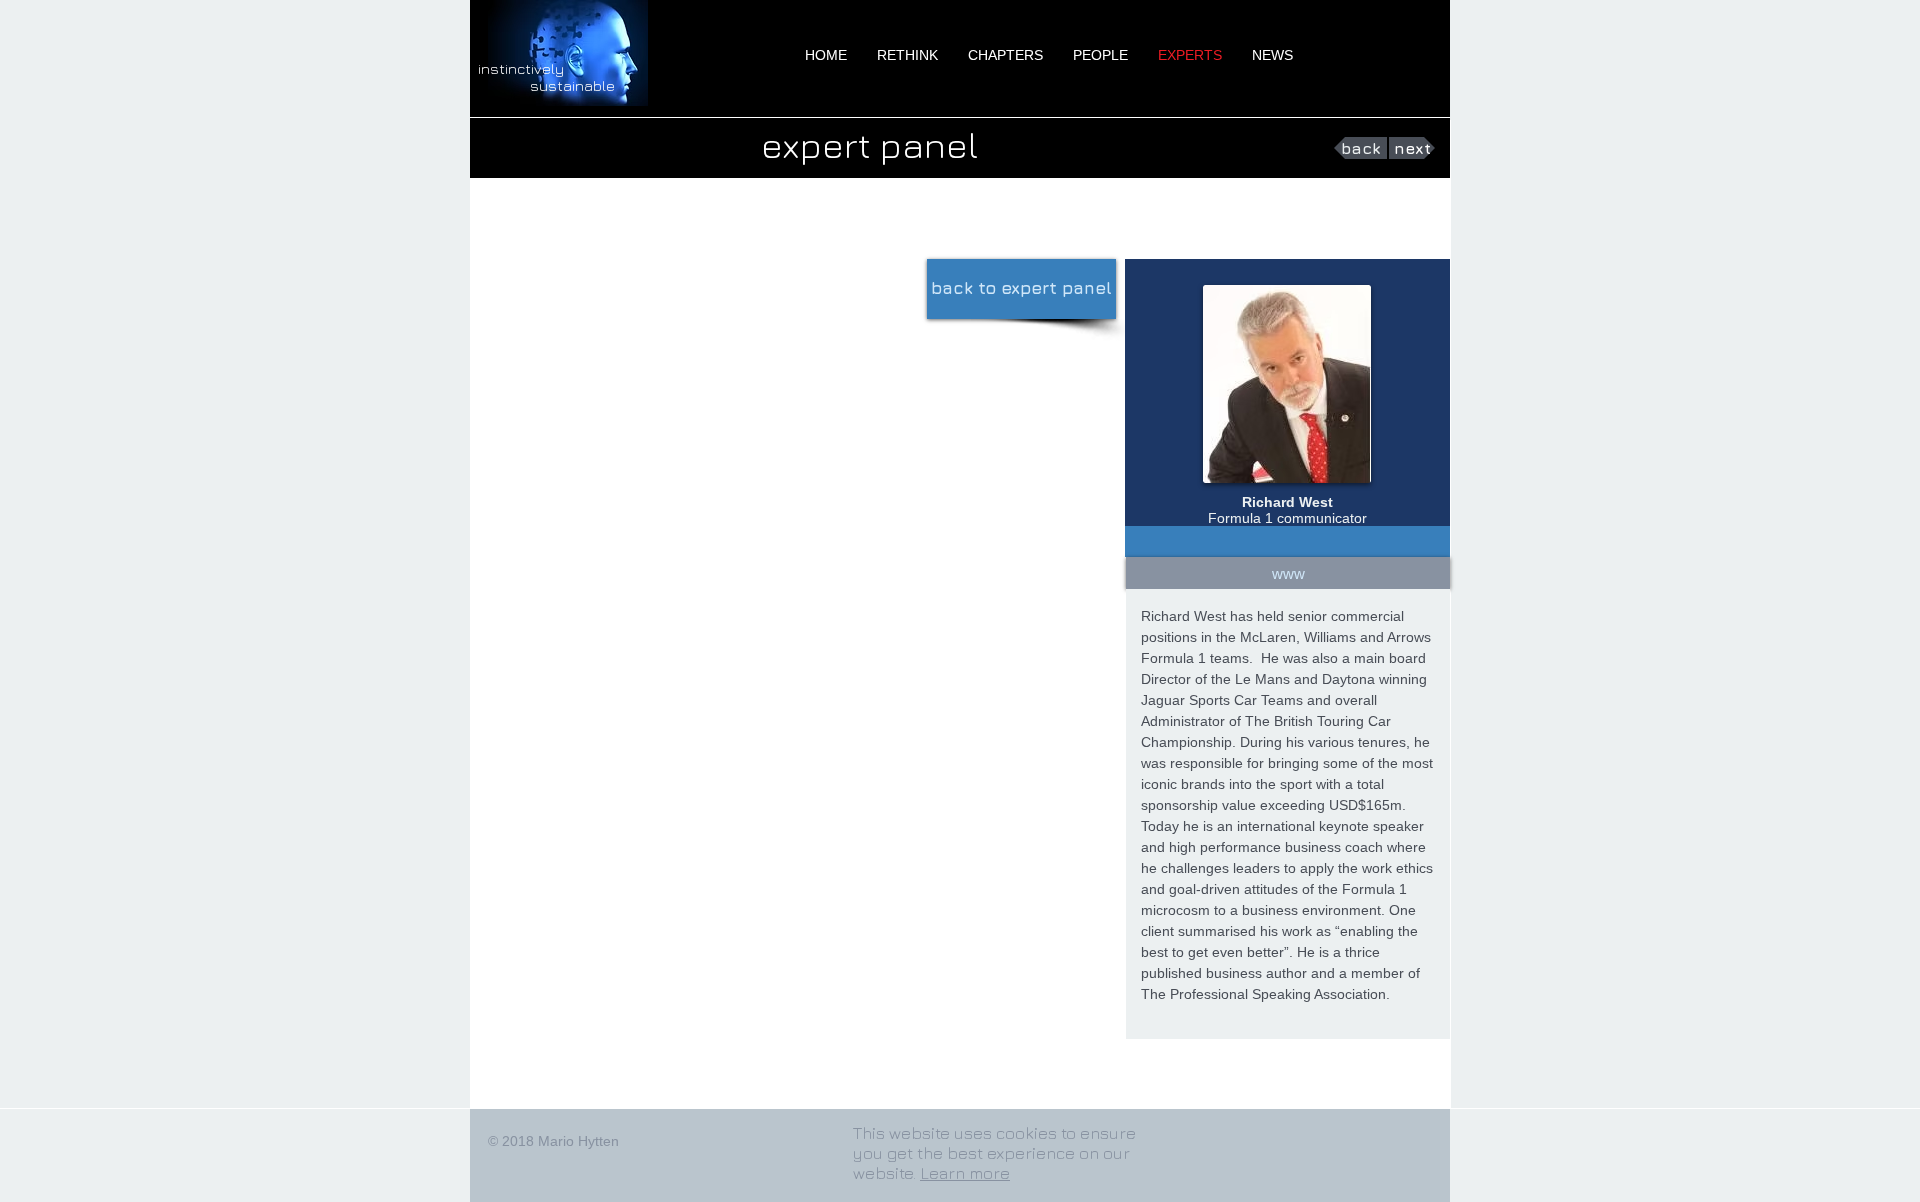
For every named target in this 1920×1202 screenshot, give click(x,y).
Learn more (965, 1173)
